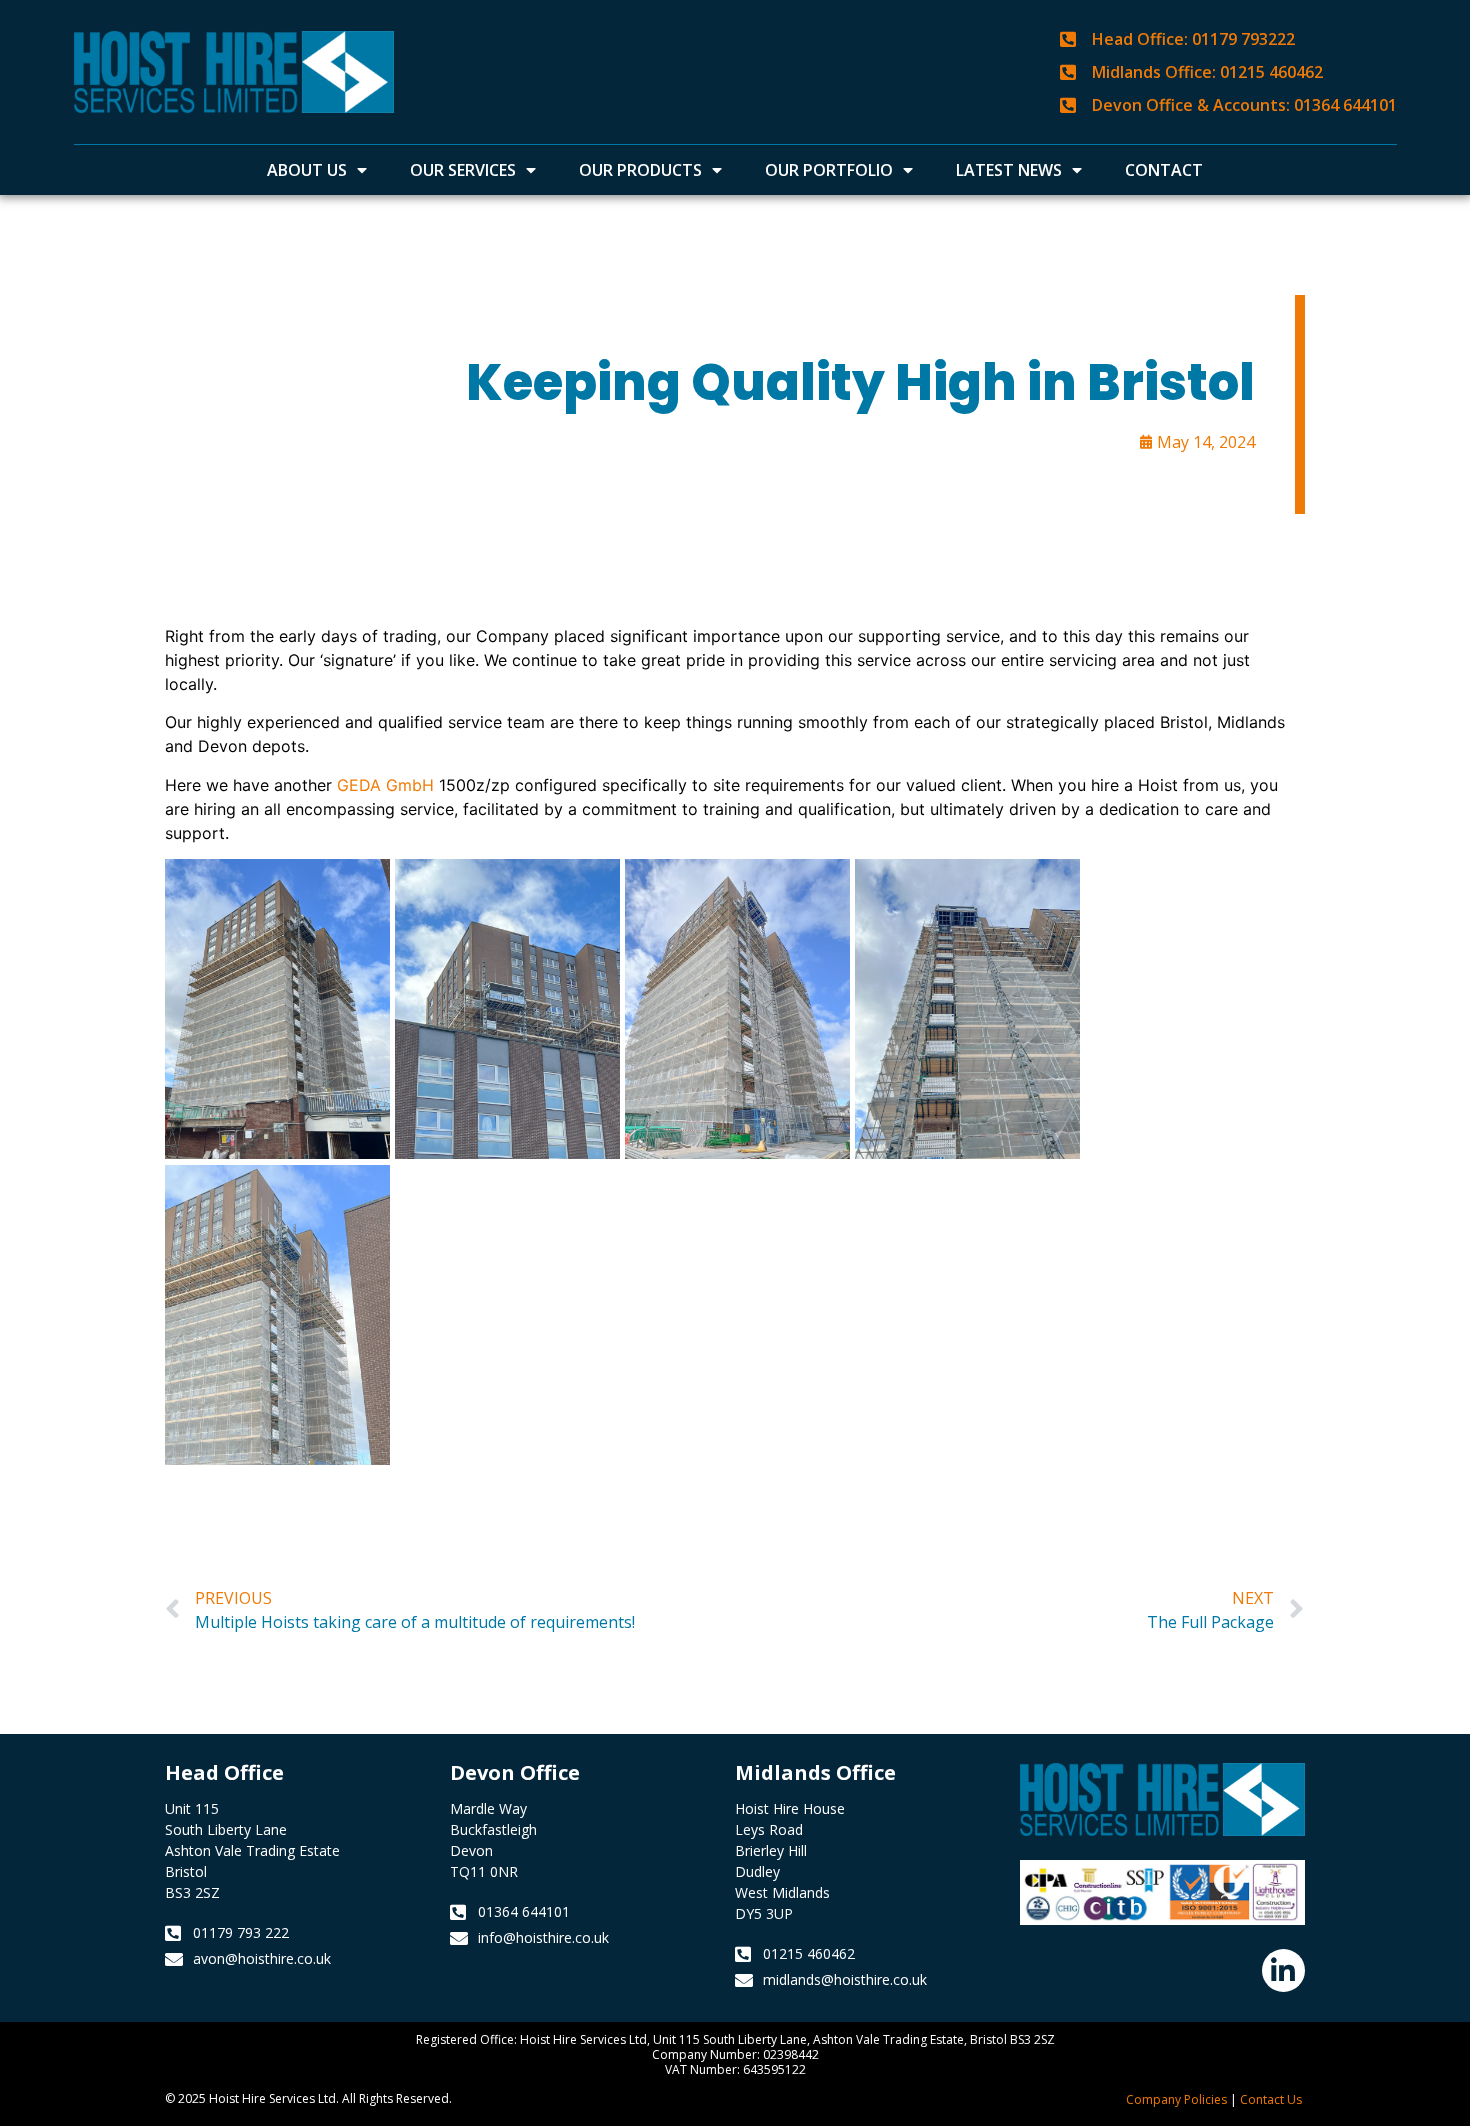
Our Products (640, 170)
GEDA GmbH (385, 785)
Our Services (463, 170)
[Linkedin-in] (1283, 1970)
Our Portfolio (829, 170)
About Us (307, 170)
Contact (1164, 170)
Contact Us (1271, 2099)
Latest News (1009, 170)
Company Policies (1176, 2099)
